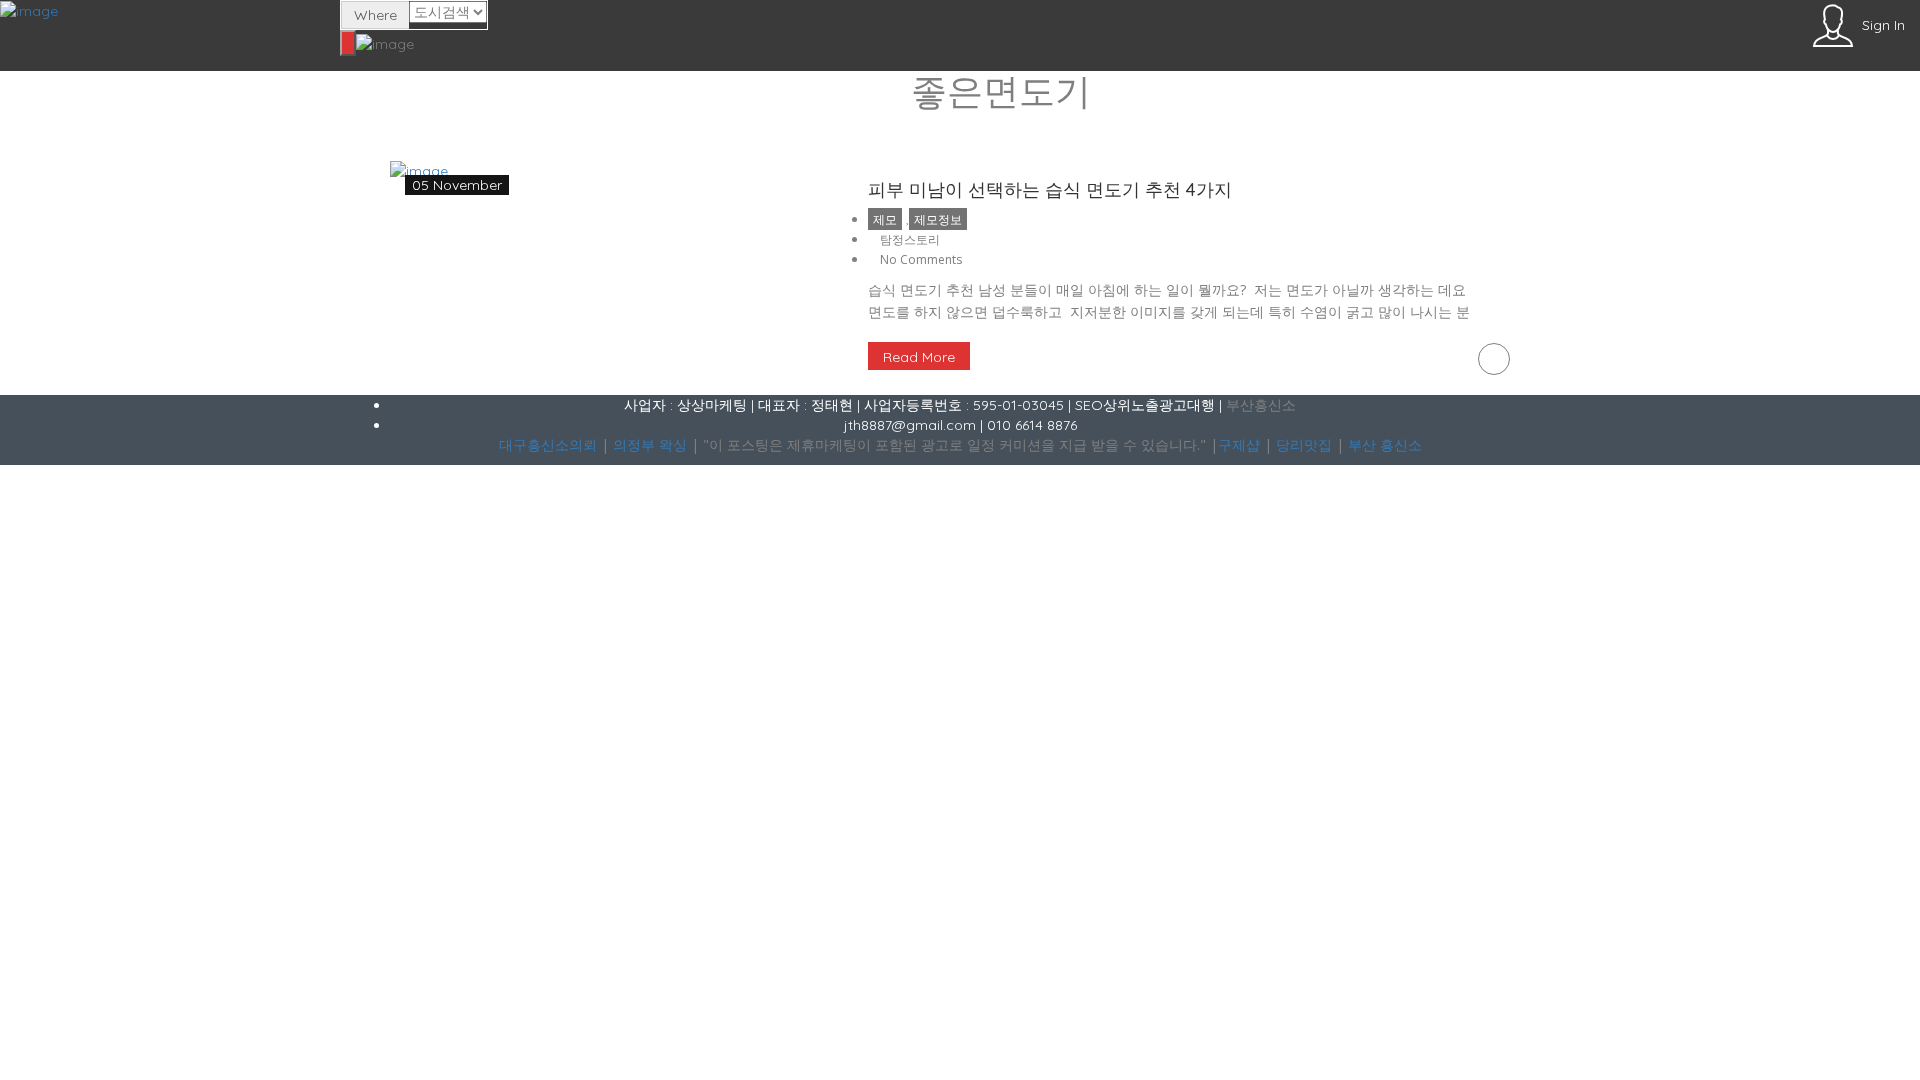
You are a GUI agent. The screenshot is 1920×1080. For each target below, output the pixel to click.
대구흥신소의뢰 (548, 444)
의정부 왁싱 (650, 444)
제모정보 (938, 219)
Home (960, 129)
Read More (919, 357)
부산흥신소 (1261, 404)
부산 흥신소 (1385, 444)
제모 (885, 219)
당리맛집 (1304, 444)
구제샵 (1239, 444)
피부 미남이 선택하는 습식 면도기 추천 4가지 (1050, 189)
